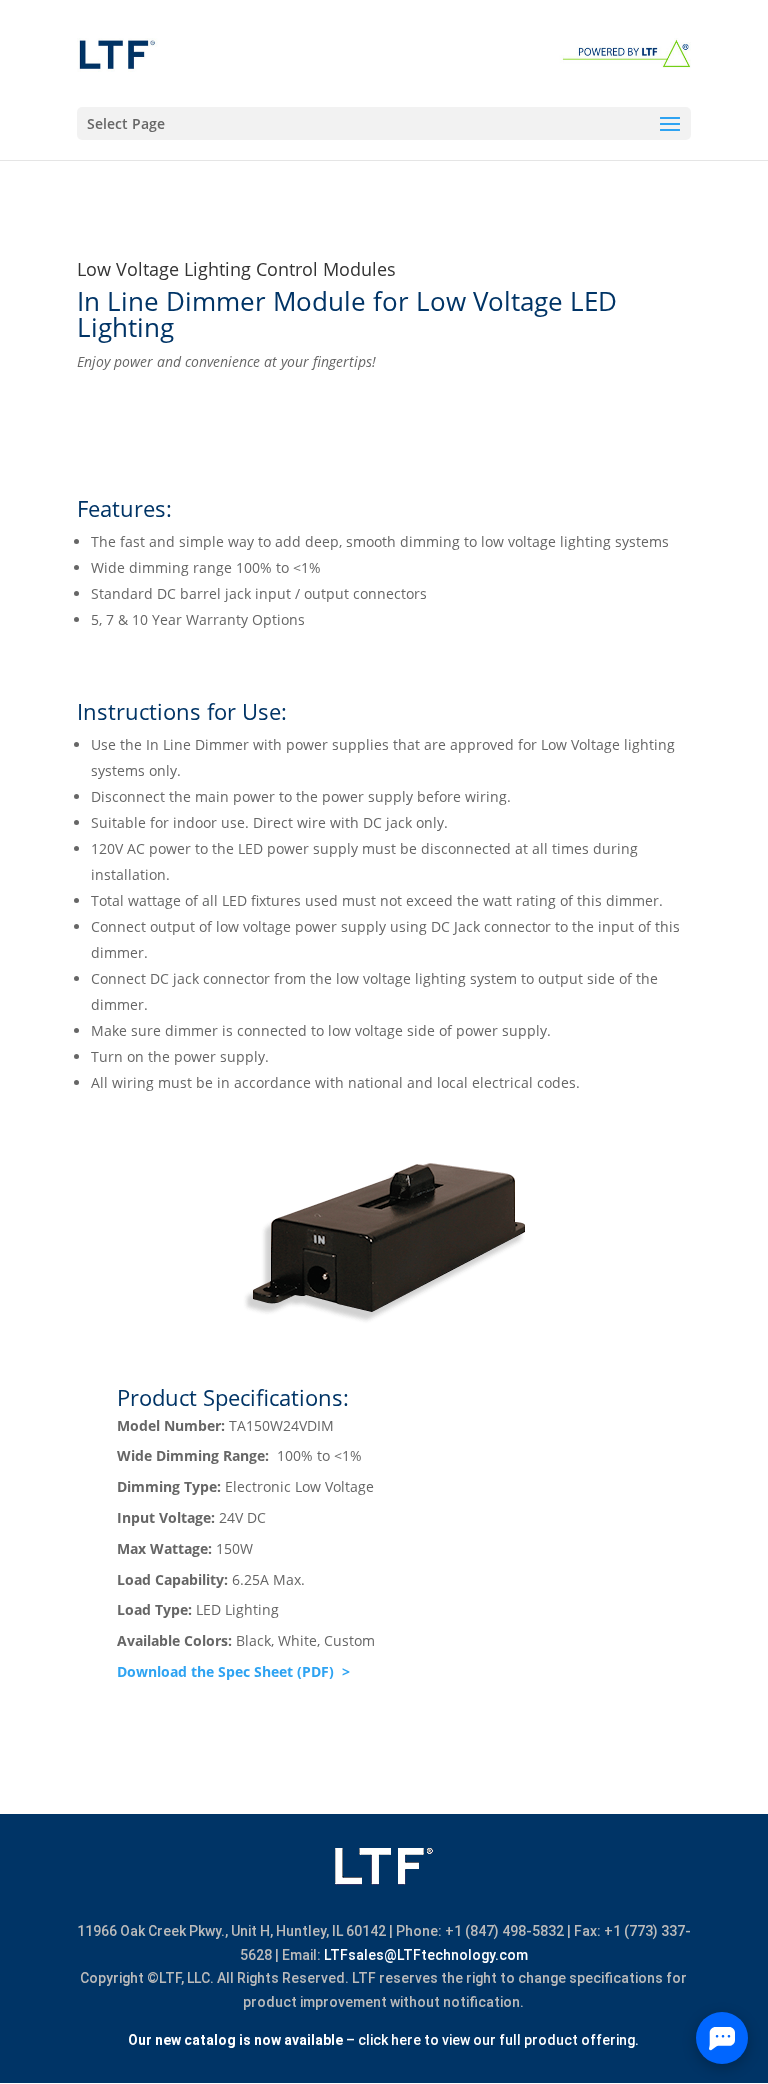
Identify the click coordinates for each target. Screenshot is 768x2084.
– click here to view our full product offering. (383, 2040)
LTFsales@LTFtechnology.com (426, 1955)
